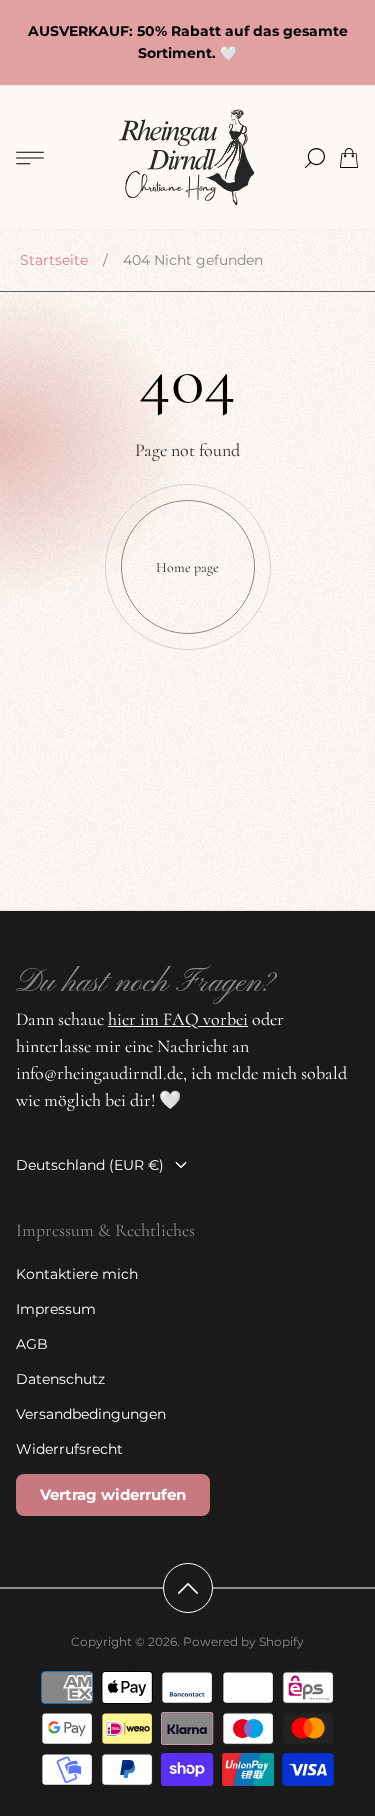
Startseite (54, 260)
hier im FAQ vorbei (178, 1019)
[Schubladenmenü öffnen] (30, 158)
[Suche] (315, 158)
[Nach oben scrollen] (188, 1588)
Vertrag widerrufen (113, 1494)
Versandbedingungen (91, 1414)
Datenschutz (60, 1379)
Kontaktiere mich (77, 1274)
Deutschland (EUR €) (90, 1165)
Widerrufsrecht (69, 1449)
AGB (32, 1344)
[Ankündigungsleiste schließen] (349, 20)
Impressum (56, 1309)
